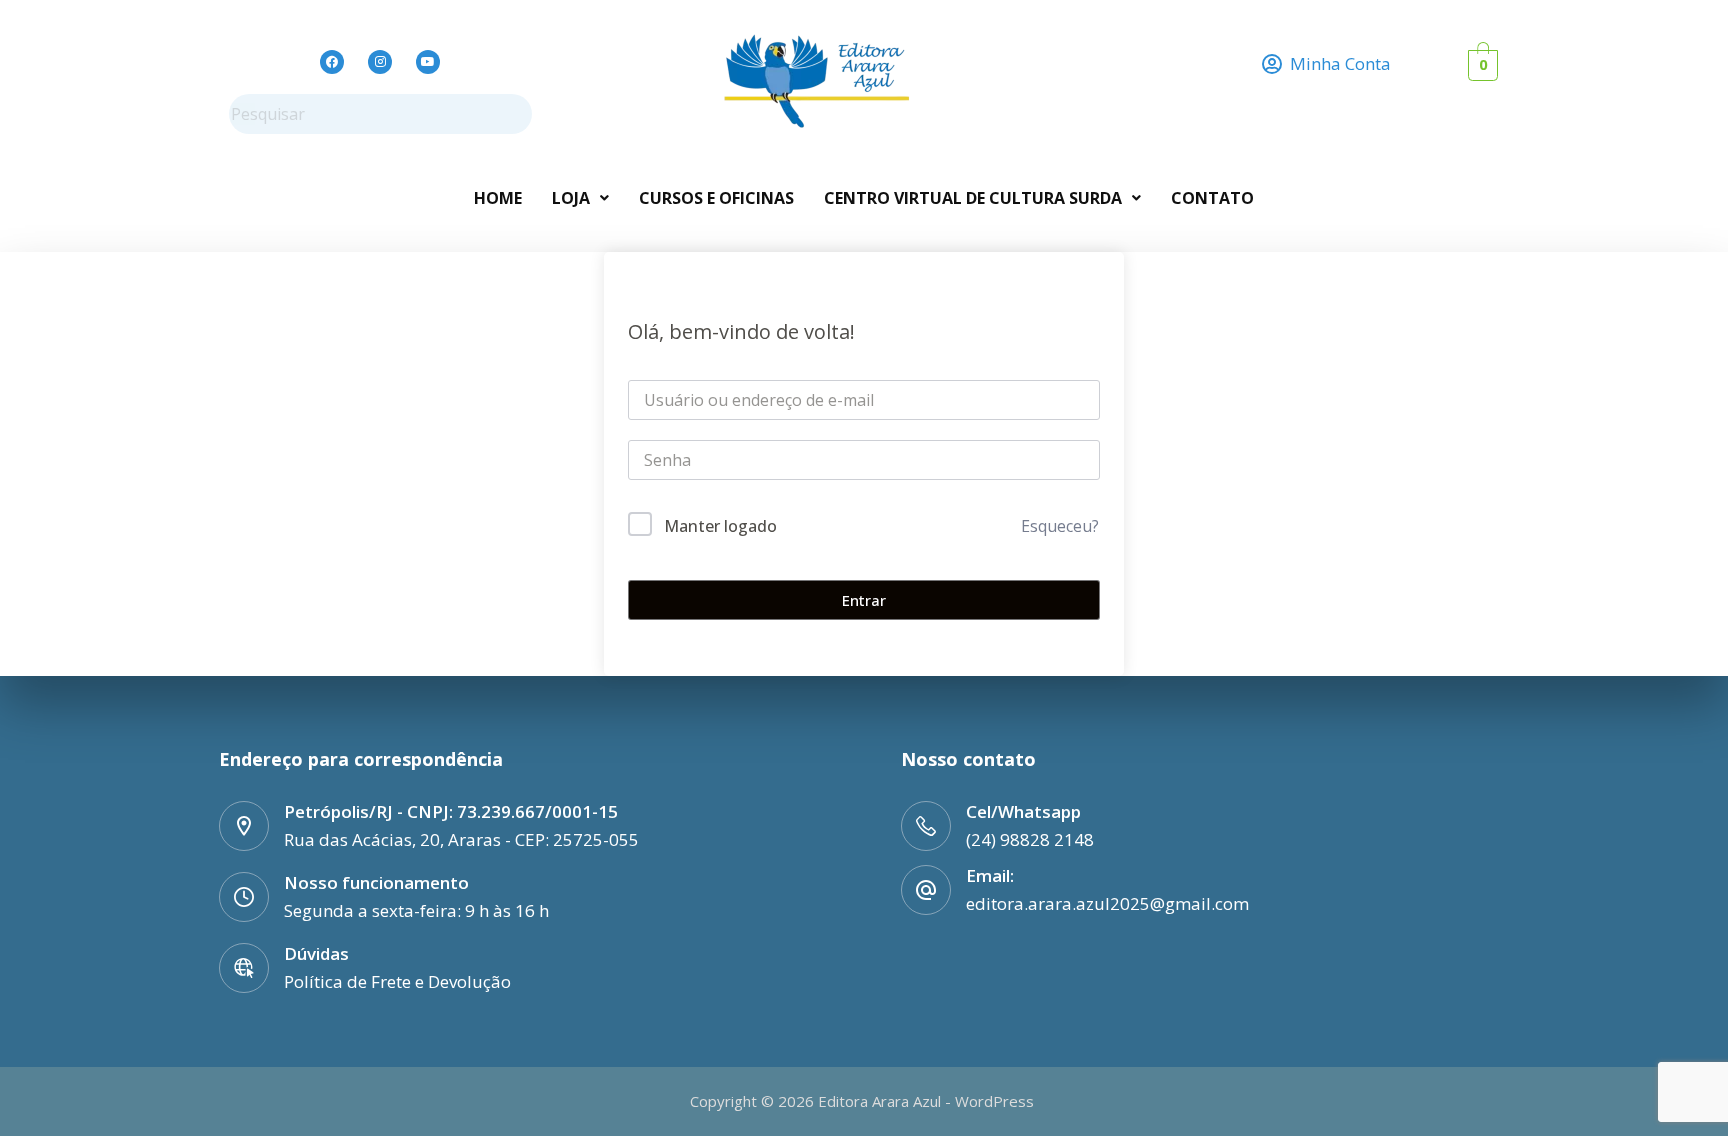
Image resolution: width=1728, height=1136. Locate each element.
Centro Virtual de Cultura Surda (973, 198)
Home (498, 198)
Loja (571, 198)
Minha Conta (1340, 63)
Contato (1212, 198)
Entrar (864, 600)
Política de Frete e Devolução (397, 981)
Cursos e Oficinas (716, 198)
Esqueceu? (1060, 526)
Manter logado (720, 526)
